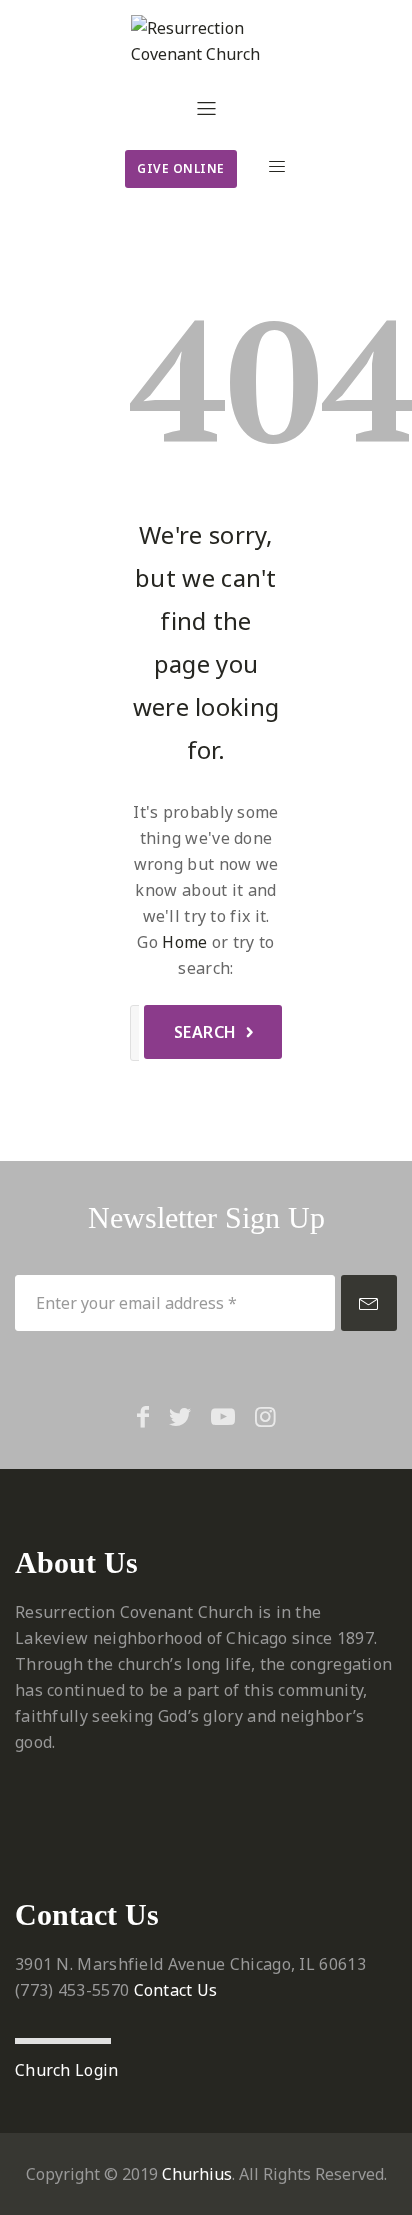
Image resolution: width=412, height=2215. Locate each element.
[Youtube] (223, 1416)
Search (205, 1032)
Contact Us (176, 1990)
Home (184, 942)
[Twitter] (180, 1416)
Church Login (67, 2070)
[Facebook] (143, 1416)
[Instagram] (265, 1416)
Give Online (181, 168)
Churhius (197, 2174)
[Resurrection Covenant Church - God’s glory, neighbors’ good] (206, 41)
